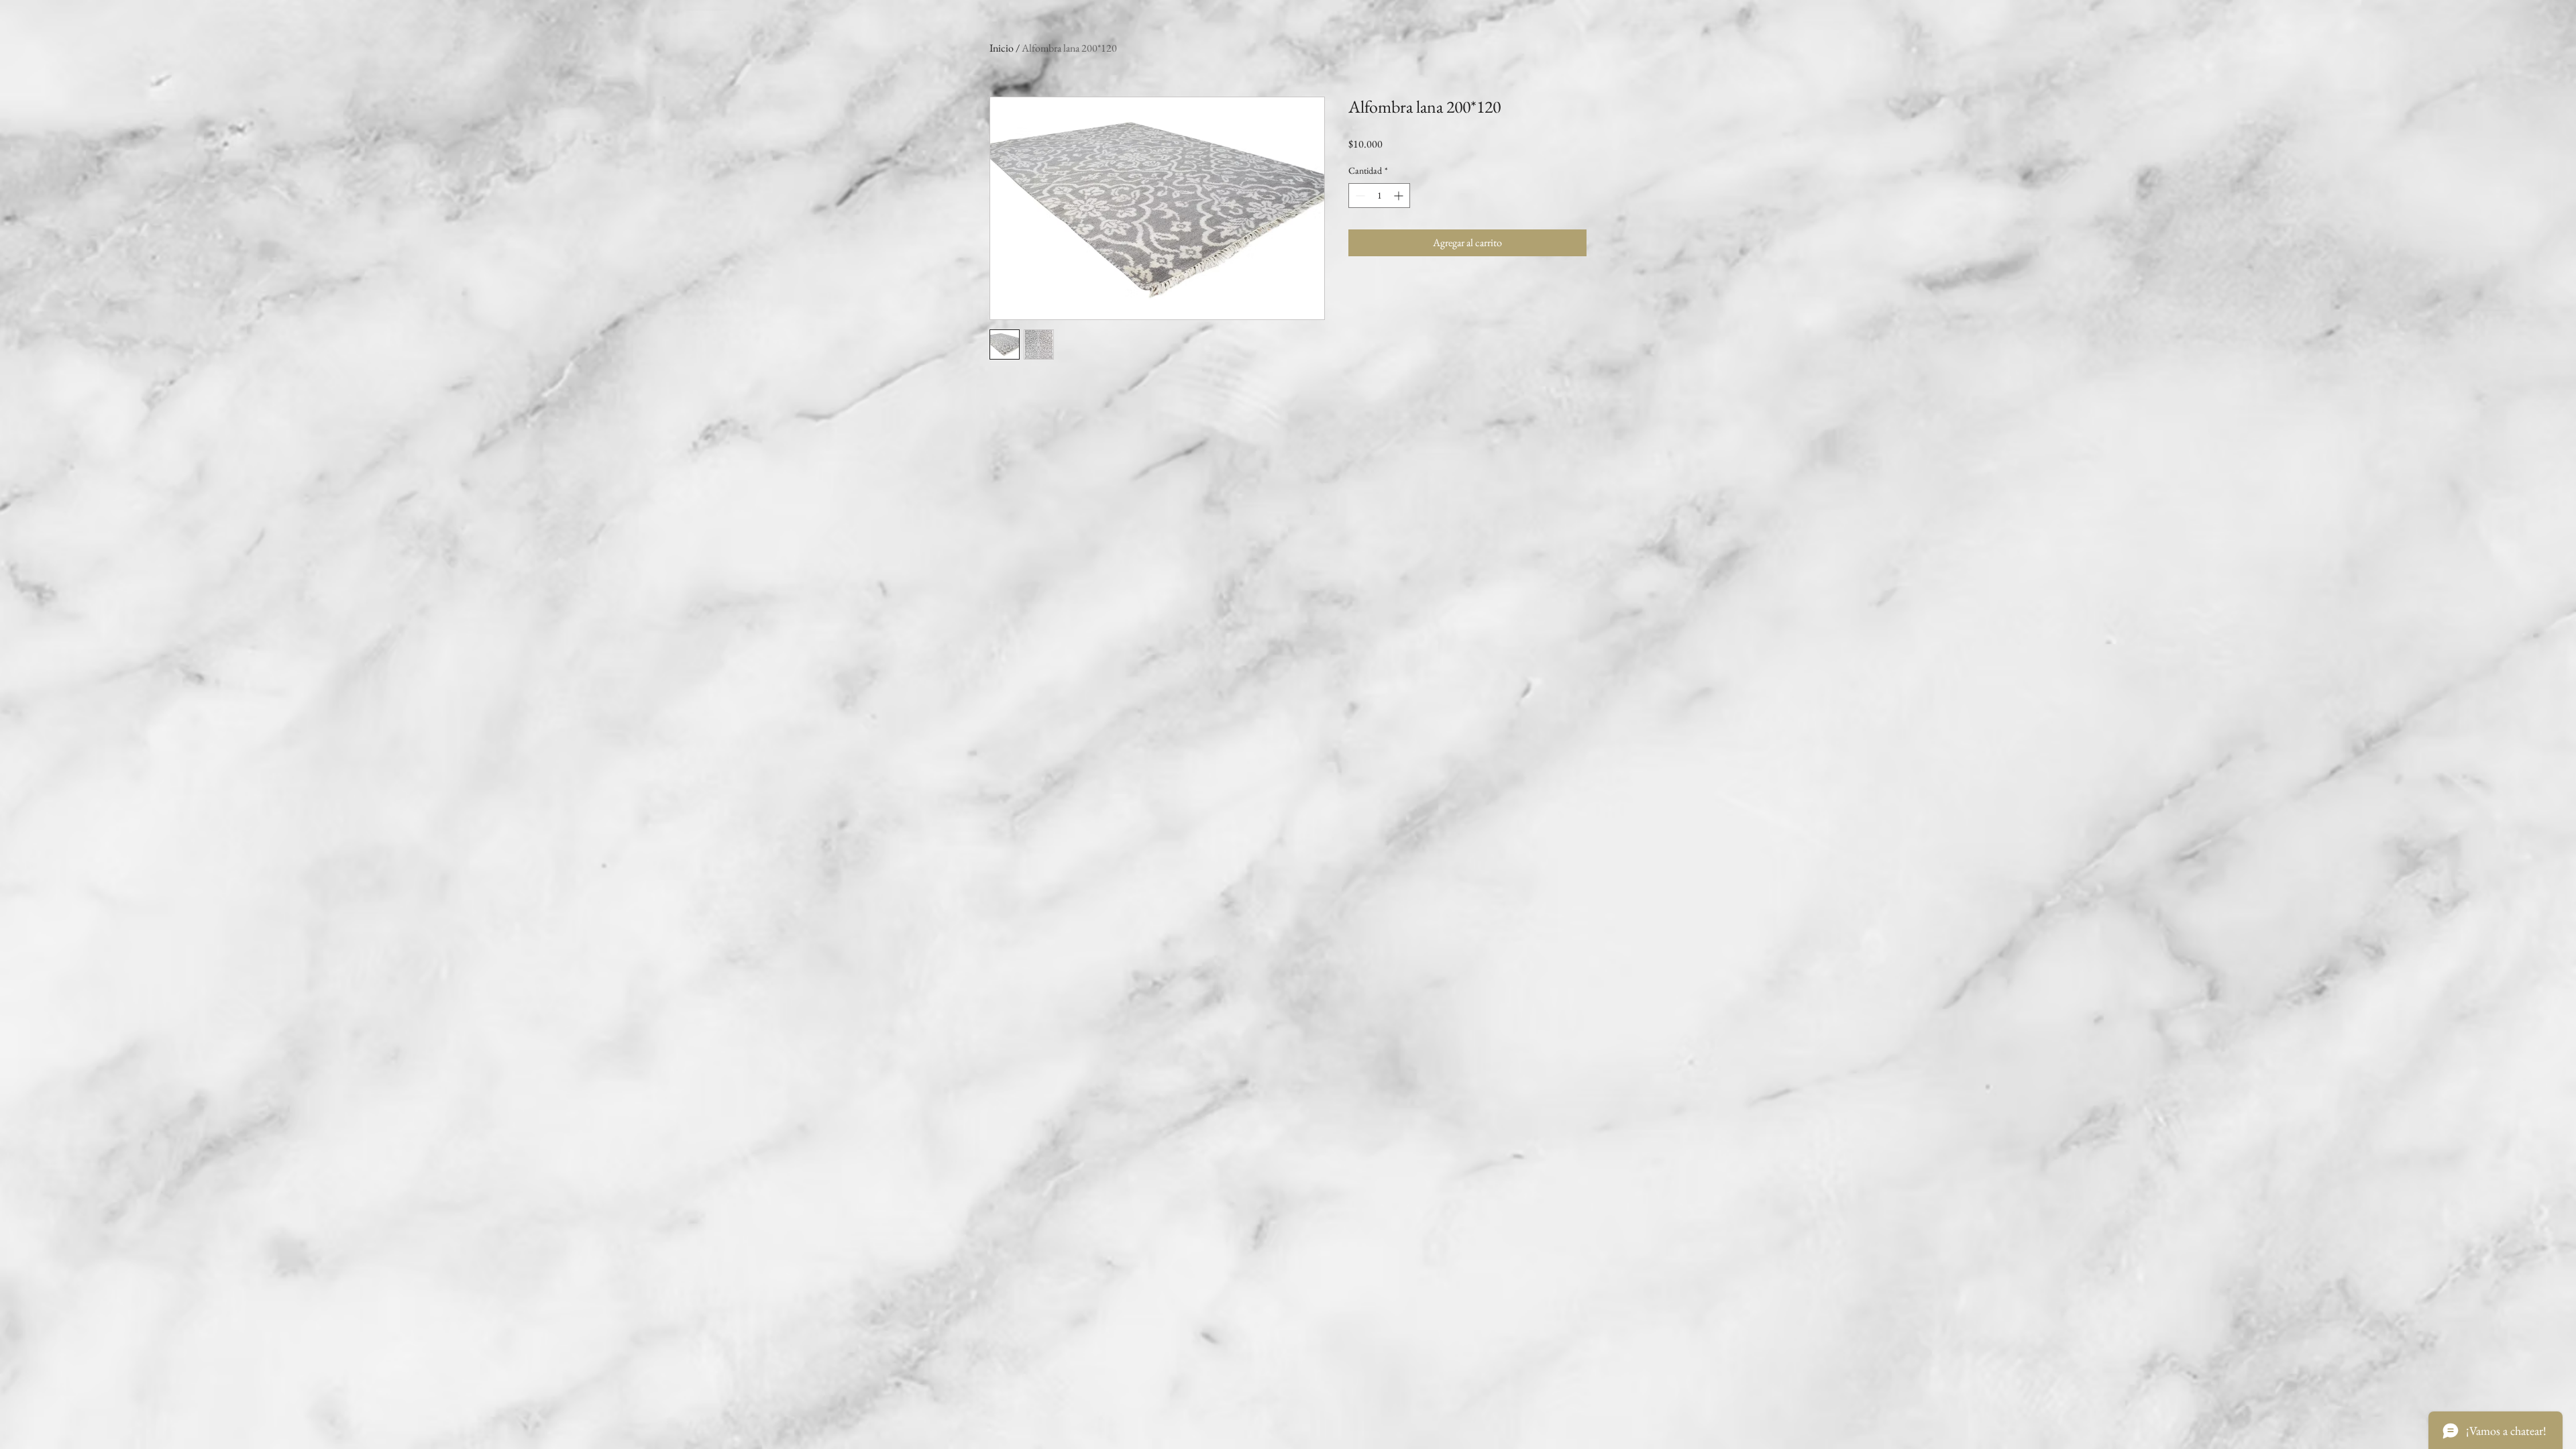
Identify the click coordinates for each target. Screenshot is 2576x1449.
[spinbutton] (1379, 196)
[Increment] (1400, 196)
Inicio (1002, 48)
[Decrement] (1359, 196)
